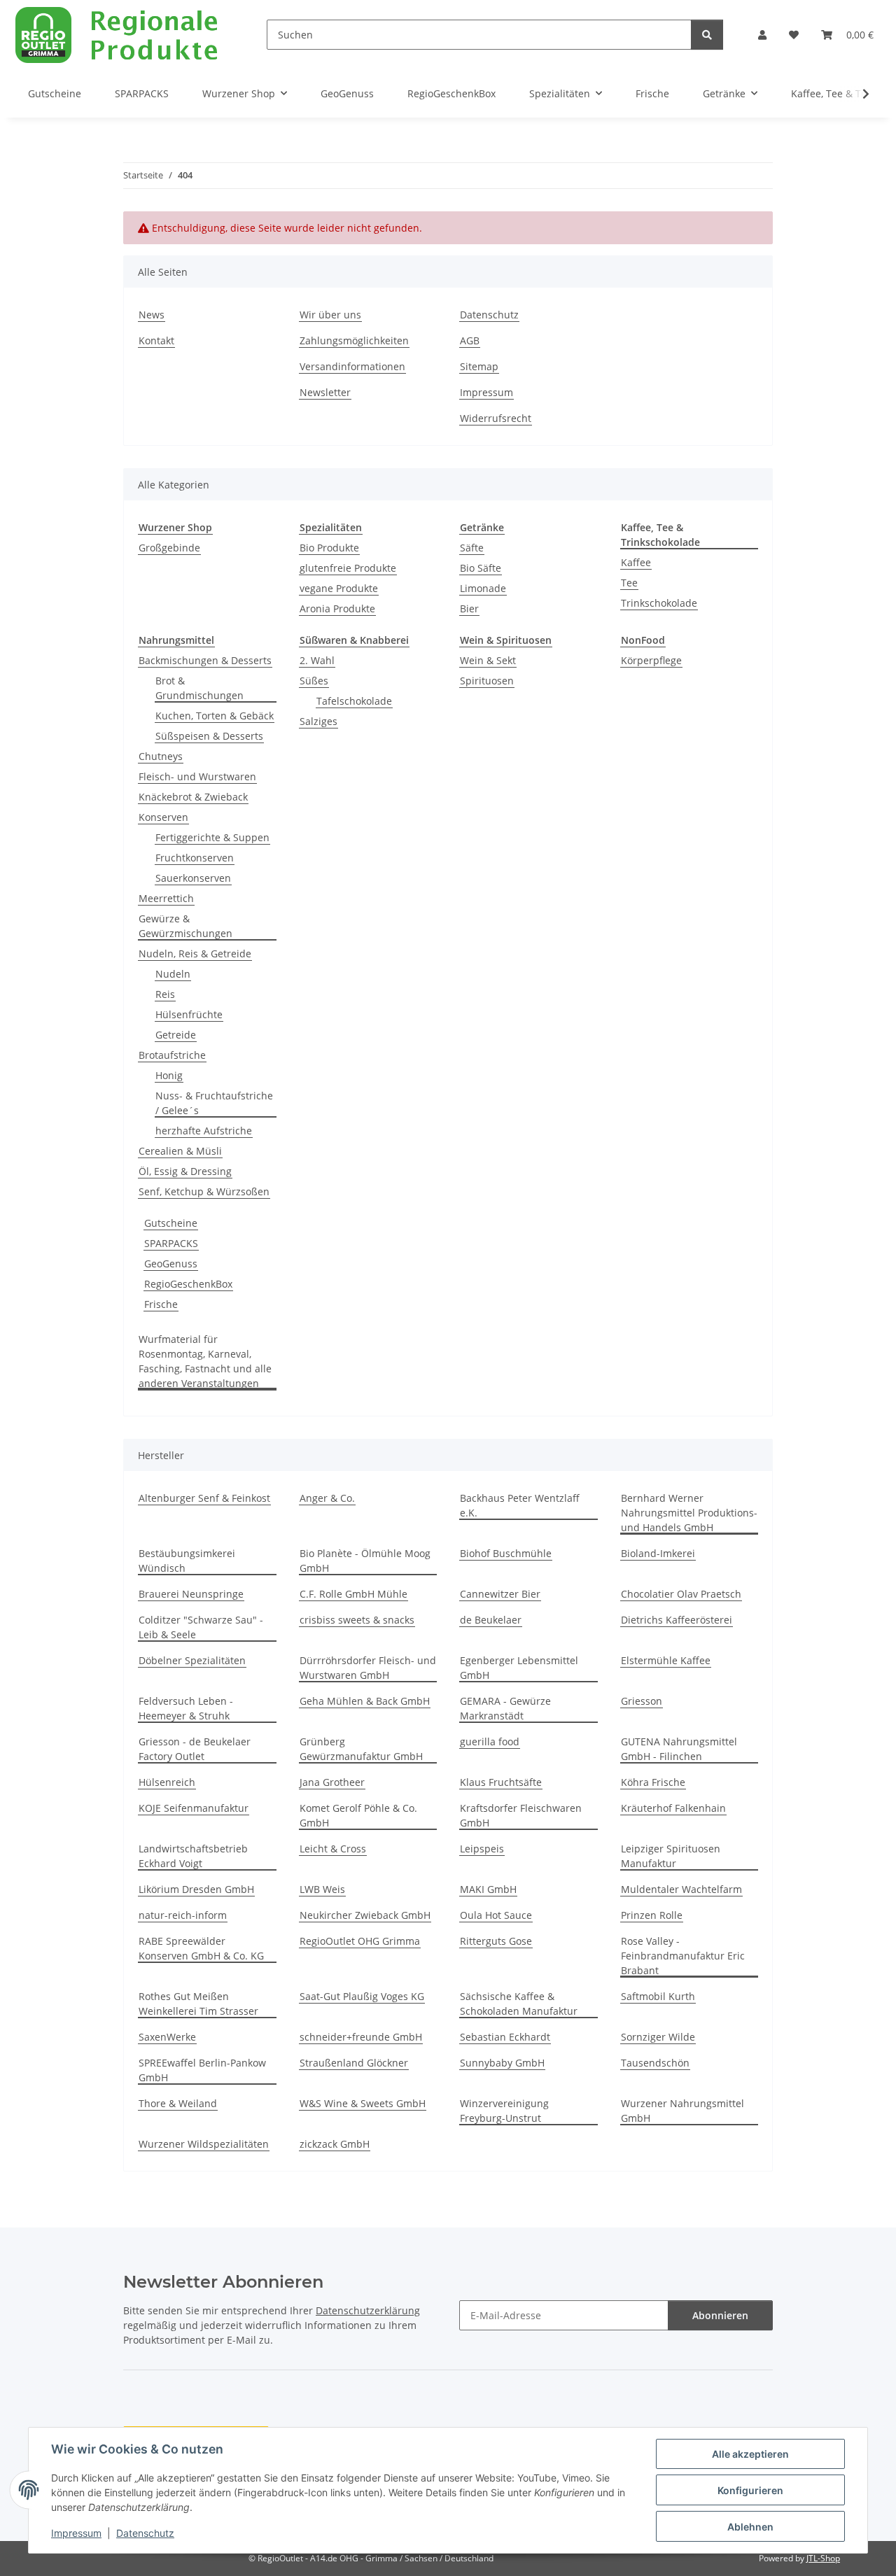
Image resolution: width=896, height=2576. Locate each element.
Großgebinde (169, 548)
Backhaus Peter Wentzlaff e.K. (520, 1505)
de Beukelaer (491, 1620)
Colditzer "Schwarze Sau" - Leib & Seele (201, 1627)
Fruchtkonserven (195, 858)
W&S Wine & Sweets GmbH (363, 2103)
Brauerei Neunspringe (191, 1594)
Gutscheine (171, 1223)
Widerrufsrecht (496, 418)
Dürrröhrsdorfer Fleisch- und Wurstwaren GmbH (368, 1668)
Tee (629, 583)
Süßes (314, 681)
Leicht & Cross (333, 1849)
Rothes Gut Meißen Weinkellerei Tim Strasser (198, 2004)
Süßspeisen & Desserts (209, 736)
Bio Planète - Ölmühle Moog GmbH (365, 1561)
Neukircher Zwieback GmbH (365, 1915)
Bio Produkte (329, 548)
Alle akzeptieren (750, 2454)
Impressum (76, 2533)
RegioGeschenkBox (188, 1284)
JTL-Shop (823, 2558)
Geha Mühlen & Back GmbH (365, 1701)
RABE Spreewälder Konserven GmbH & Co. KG (201, 1948)
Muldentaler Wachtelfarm (681, 1889)
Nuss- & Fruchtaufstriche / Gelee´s (214, 1103)
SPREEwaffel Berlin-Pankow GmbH (202, 2070)
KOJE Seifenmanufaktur (194, 1808)
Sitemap (479, 366)
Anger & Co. (327, 1498)
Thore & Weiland (178, 2103)
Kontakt (156, 340)
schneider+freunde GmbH (361, 2037)
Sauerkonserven (193, 878)
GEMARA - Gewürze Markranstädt (505, 1708)
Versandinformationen (352, 366)
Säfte (472, 548)
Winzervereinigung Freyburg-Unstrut (504, 2111)
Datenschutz (145, 2533)
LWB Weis (322, 1889)
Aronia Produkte (337, 608)
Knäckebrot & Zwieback (193, 797)
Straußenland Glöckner (354, 2063)
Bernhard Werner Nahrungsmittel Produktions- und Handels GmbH (689, 1513)
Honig (169, 1075)
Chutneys (161, 756)
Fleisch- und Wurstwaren (197, 776)
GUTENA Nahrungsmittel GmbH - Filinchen (679, 1749)
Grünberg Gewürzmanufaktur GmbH (361, 1749)
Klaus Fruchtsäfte (501, 1782)
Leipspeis (482, 1849)
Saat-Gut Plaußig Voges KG (362, 1996)
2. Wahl (317, 660)
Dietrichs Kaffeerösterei (677, 1620)
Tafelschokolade (354, 701)
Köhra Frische (653, 1782)
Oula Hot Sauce (496, 1915)
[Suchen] (707, 35)
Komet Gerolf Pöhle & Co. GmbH (358, 1815)
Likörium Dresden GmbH (196, 1889)
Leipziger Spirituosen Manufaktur (671, 1856)
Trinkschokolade (659, 603)
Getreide (176, 1035)
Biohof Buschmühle (506, 1553)
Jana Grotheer (332, 1782)
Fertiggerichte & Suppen (212, 837)
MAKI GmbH (488, 1889)
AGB (470, 340)
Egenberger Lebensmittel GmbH (519, 1668)
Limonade (483, 588)
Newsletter (325, 392)
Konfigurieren (750, 2490)
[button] (762, 35)
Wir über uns (330, 315)
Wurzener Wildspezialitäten (204, 2144)
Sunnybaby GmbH (502, 2063)
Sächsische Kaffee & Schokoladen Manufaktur (519, 2004)
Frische (161, 1304)
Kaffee (636, 562)
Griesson (642, 1701)
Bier (469, 608)
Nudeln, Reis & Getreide (195, 953)
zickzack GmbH (335, 2144)
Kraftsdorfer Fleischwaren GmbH (521, 1815)
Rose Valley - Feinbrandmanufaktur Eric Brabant (683, 1956)
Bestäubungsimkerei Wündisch (187, 1561)
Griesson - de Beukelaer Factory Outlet (195, 1749)
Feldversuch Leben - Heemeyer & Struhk (186, 1708)
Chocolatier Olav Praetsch (681, 1594)
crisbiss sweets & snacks (357, 1620)
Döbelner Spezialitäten (192, 1660)
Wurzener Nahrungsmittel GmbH (682, 2111)
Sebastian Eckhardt (505, 2037)
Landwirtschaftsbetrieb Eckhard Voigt (193, 1856)
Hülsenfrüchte (189, 1014)
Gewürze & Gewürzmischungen (185, 926)
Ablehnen (750, 2527)
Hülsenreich (167, 1782)
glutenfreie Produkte (348, 568)
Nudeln (173, 974)
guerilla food (490, 1741)
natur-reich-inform (183, 1915)
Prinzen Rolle (652, 1915)
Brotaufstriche (172, 1055)
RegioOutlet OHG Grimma (360, 1941)
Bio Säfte (481, 568)
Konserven (163, 817)
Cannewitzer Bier (500, 1594)
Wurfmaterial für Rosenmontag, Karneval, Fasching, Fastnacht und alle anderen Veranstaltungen (205, 1361)
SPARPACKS (171, 1243)
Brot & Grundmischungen (199, 688)
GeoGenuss (171, 1264)
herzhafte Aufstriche (204, 1131)
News (152, 315)
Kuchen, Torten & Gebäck (215, 716)
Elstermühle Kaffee (666, 1660)
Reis (165, 994)
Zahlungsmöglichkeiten (354, 340)
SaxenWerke (167, 2037)
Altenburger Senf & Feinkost (204, 1498)
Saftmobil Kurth (658, 1996)
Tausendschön (655, 2063)
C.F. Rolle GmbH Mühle (353, 1594)
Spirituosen (487, 681)
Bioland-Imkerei (658, 1553)
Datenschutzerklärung (368, 2310)
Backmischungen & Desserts (205, 660)
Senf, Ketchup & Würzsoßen (204, 1191)
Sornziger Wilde (658, 2037)
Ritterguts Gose (496, 1941)
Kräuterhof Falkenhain (673, 1808)
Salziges (318, 721)
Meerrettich (166, 898)
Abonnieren (720, 2315)
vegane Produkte (339, 588)
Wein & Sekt (488, 660)
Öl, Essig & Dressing (185, 1171)
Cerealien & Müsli (180, 1151)
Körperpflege (651, 660)
